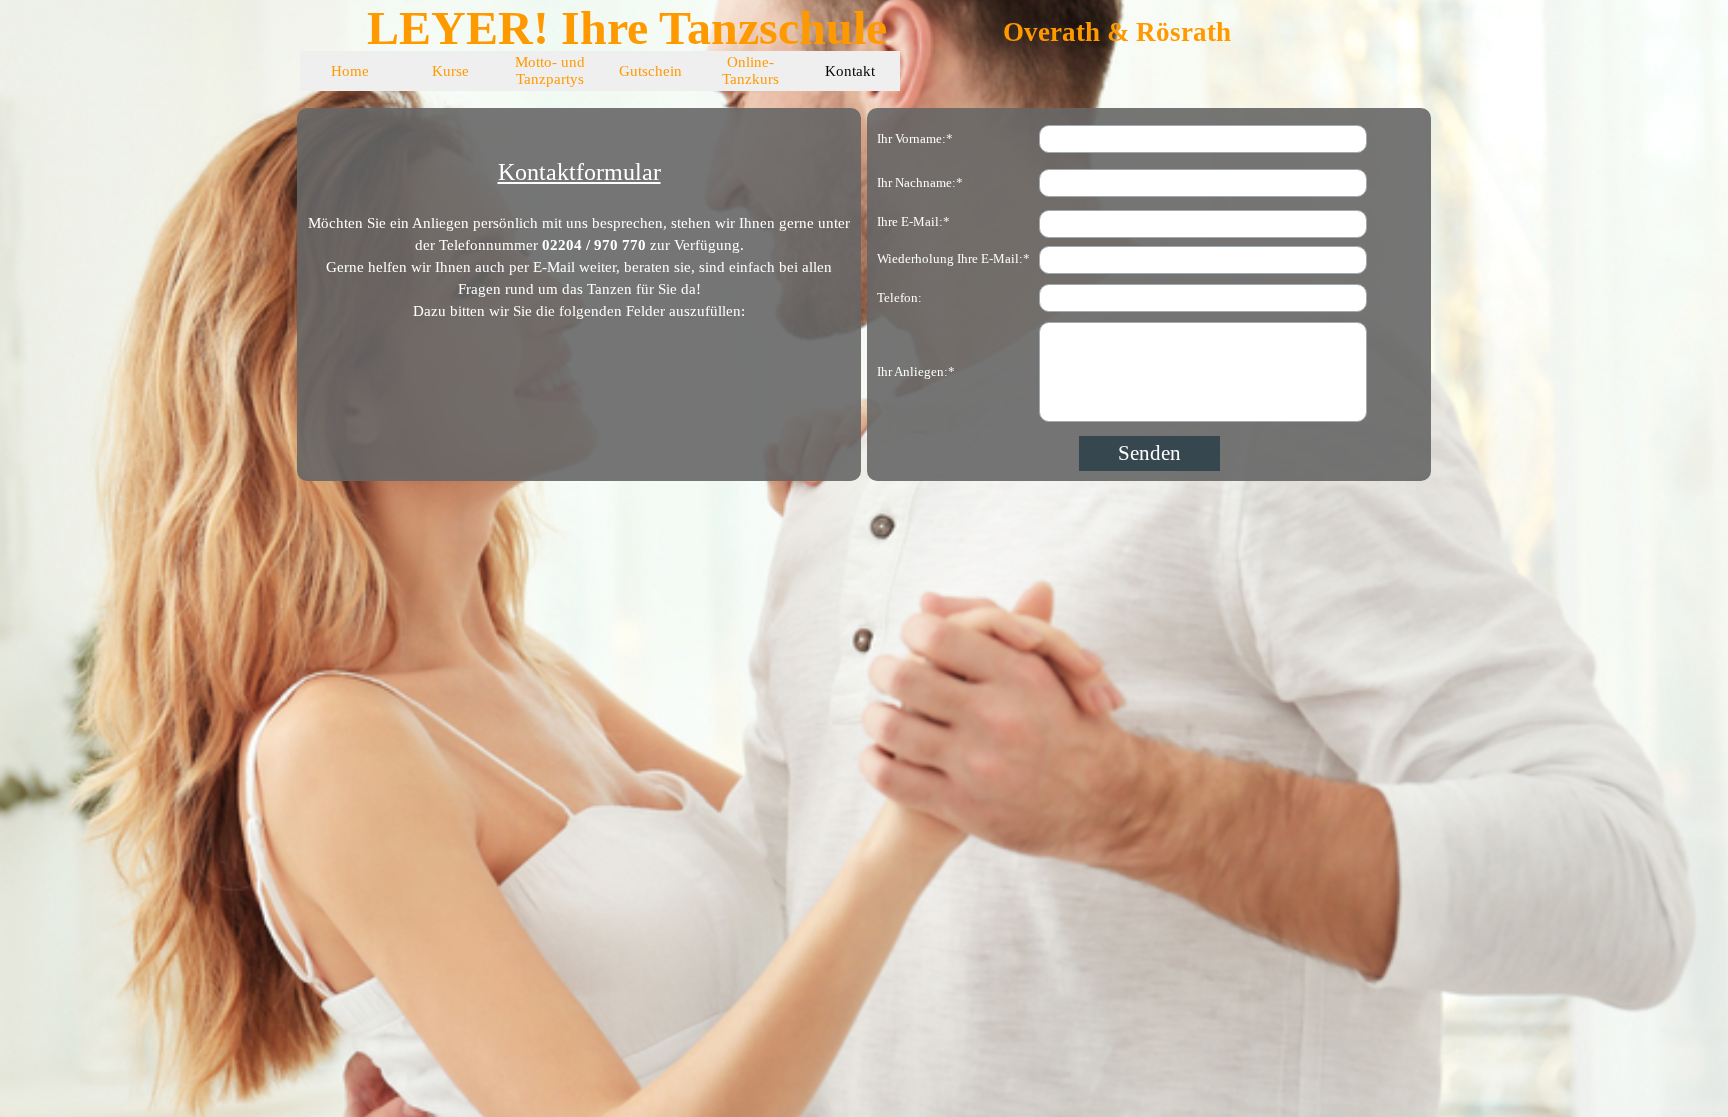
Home (350, 71)
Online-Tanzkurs (750, 70)
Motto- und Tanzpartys (550, 70)
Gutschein (650, 71)
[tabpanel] (579, 220)
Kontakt (850, 71)
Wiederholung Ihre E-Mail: (953, 258)
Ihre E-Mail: (913, 221)
